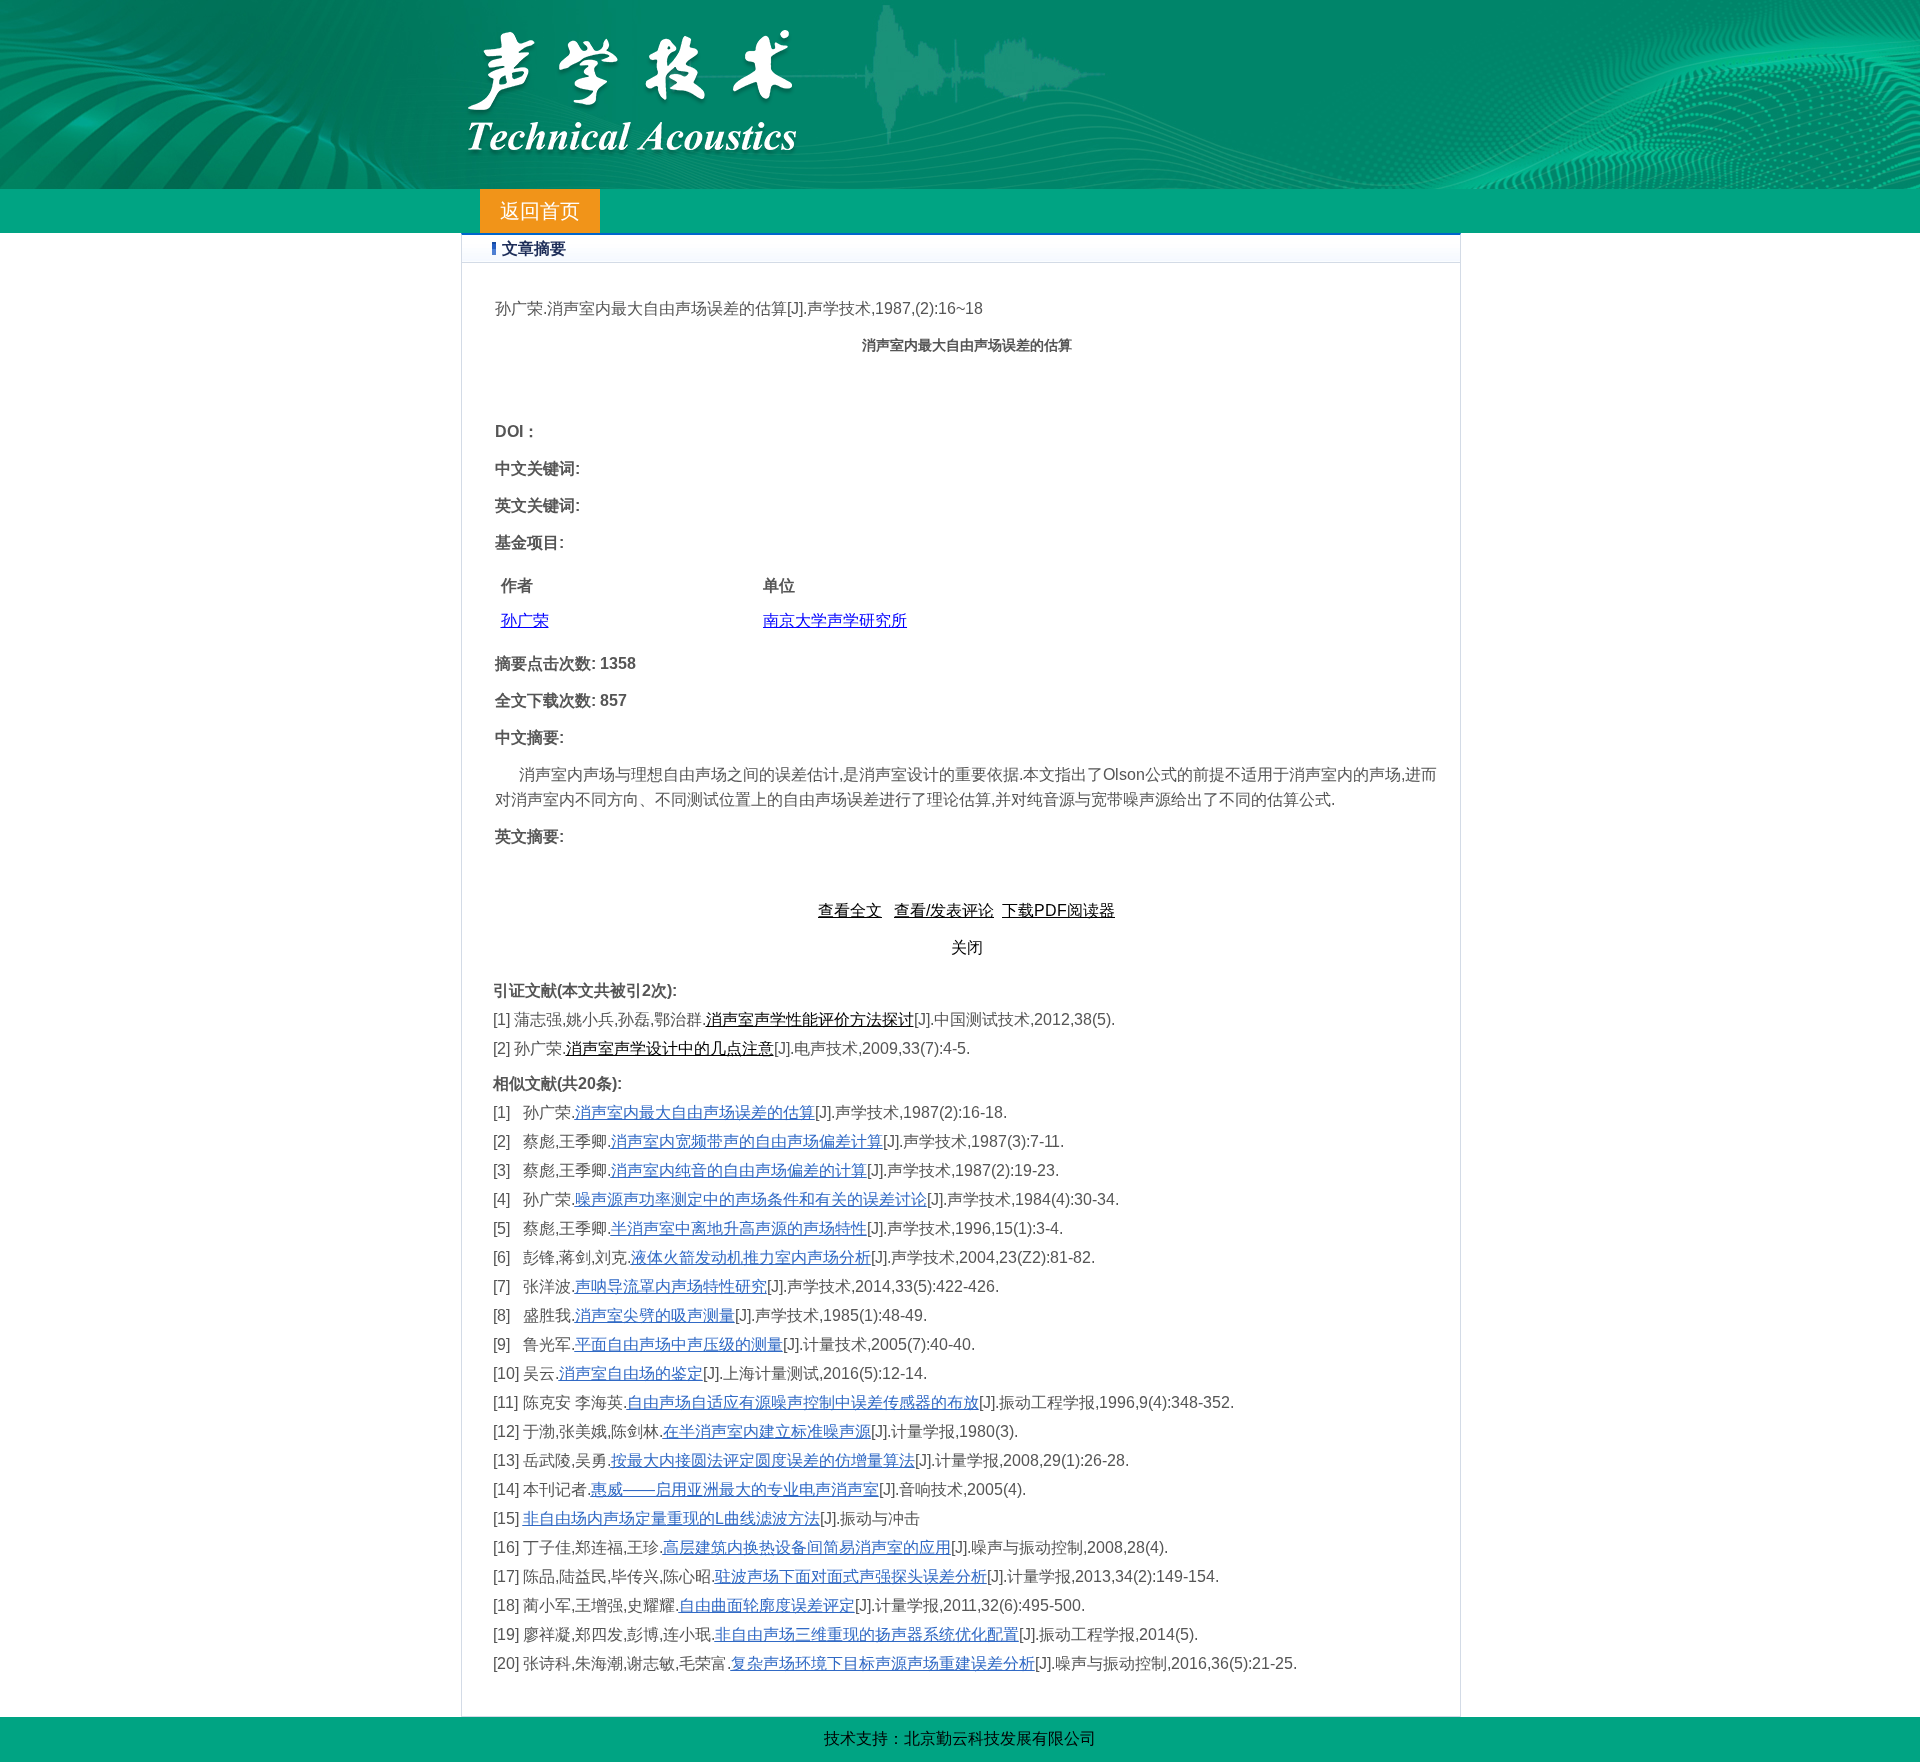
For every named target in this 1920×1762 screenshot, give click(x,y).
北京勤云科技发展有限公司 (1000, 1738)
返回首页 (540, 211)
